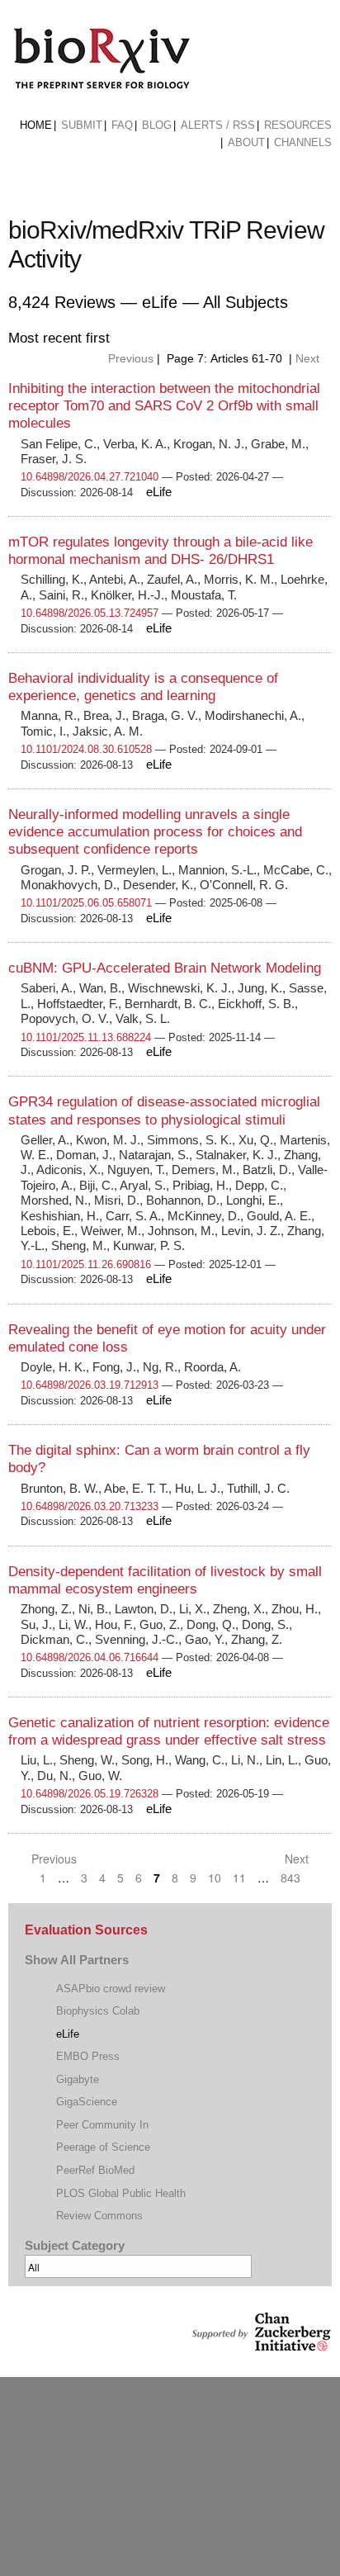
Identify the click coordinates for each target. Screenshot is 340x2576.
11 (239, 1878)
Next (309, 358)
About (246, 142)
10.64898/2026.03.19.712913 (90, 1385)
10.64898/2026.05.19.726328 (90, 1794)
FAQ (122, 125)
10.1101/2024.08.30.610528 (86, 749)
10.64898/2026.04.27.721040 (90, 477)
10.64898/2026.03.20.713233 (90, 1506)
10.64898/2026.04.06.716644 (90, 1657)
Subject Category (75, 2246)
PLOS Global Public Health (121, 2193)
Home (36, 125)
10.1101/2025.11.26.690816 (86, 1264)
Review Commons (99, 2216)
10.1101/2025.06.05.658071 (86, 903)
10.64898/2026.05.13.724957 (90, 613)
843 (290, 1878)
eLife (68, 2034)
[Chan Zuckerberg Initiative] (260, 2344)
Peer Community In (102, 2125)
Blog (157, 125)
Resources (298, 125)
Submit (82, 125)
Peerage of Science (103, 2147)
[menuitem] (36, 125)
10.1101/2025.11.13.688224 (86, 1037)
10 (215, 1878)
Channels (303, 142)
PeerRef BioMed (95, 2170)
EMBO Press (88, 2056)
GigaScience (87, 2102)
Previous (129, 358)
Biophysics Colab (98, 2011)
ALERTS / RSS (218, 125)
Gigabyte (78, 2079)
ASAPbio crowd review (111, 1989)
